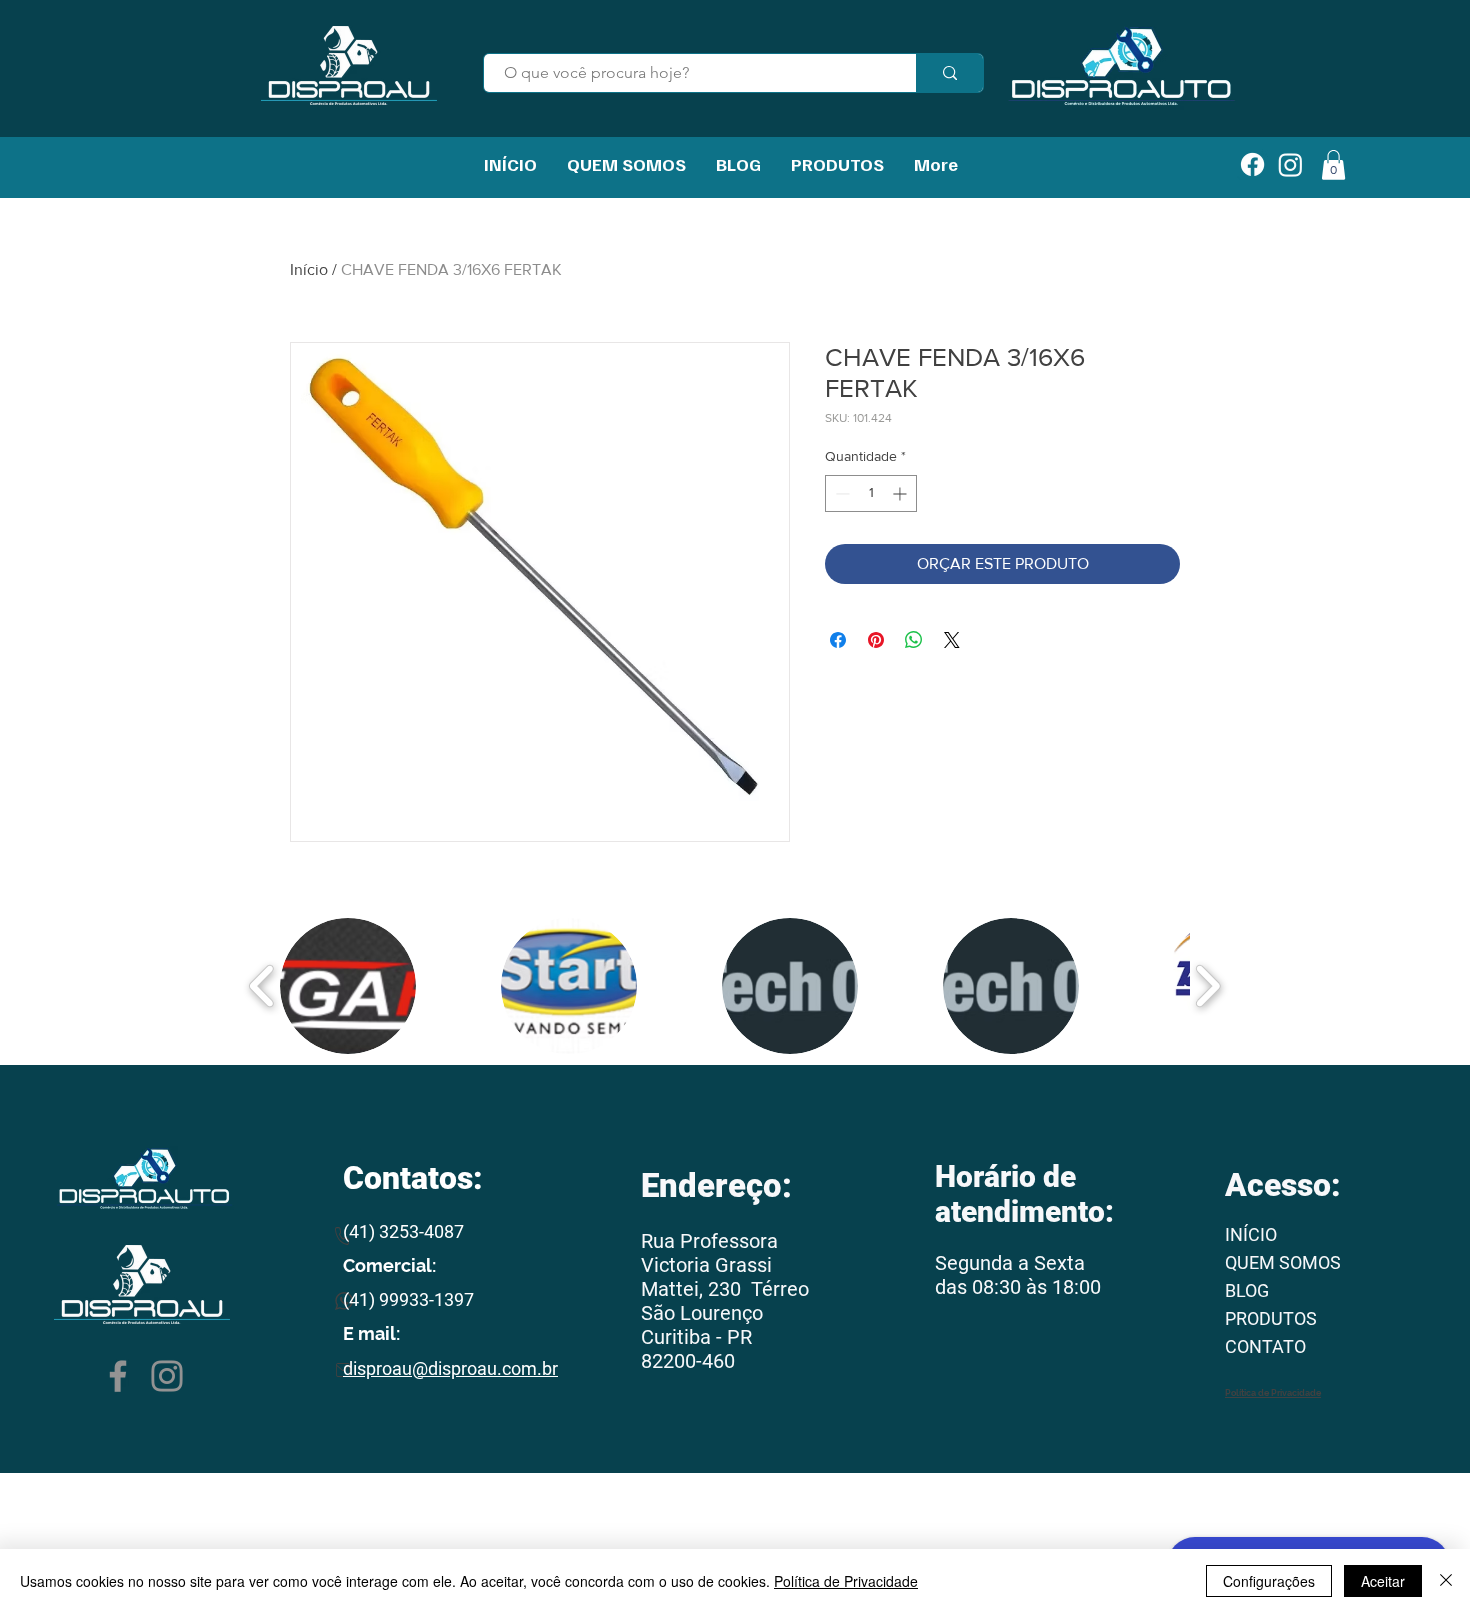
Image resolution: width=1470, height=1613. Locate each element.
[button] (348, 986)
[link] (1333, 165)
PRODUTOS (1271, 1318)
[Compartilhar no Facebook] (838, 640)
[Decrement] (840, 493)
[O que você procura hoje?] (949, 73)
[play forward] (1207, 986)
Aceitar (1383, 1581)
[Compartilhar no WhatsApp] (914, 640)
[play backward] (262, 986)
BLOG (1247, 1290)
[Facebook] (118, 1376)
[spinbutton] (871, 493)
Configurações (1269, 1581)
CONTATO (1265, 1346)
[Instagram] (167, 1376)
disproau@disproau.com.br (450, 1368)
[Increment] (901, 493)
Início (309, 269)
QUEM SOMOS (1283, 1262)
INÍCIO (1251, 1234)
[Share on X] (952, 640)
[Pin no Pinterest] (876, 640)
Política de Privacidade (846, 1581)
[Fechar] (1446, 1581)
